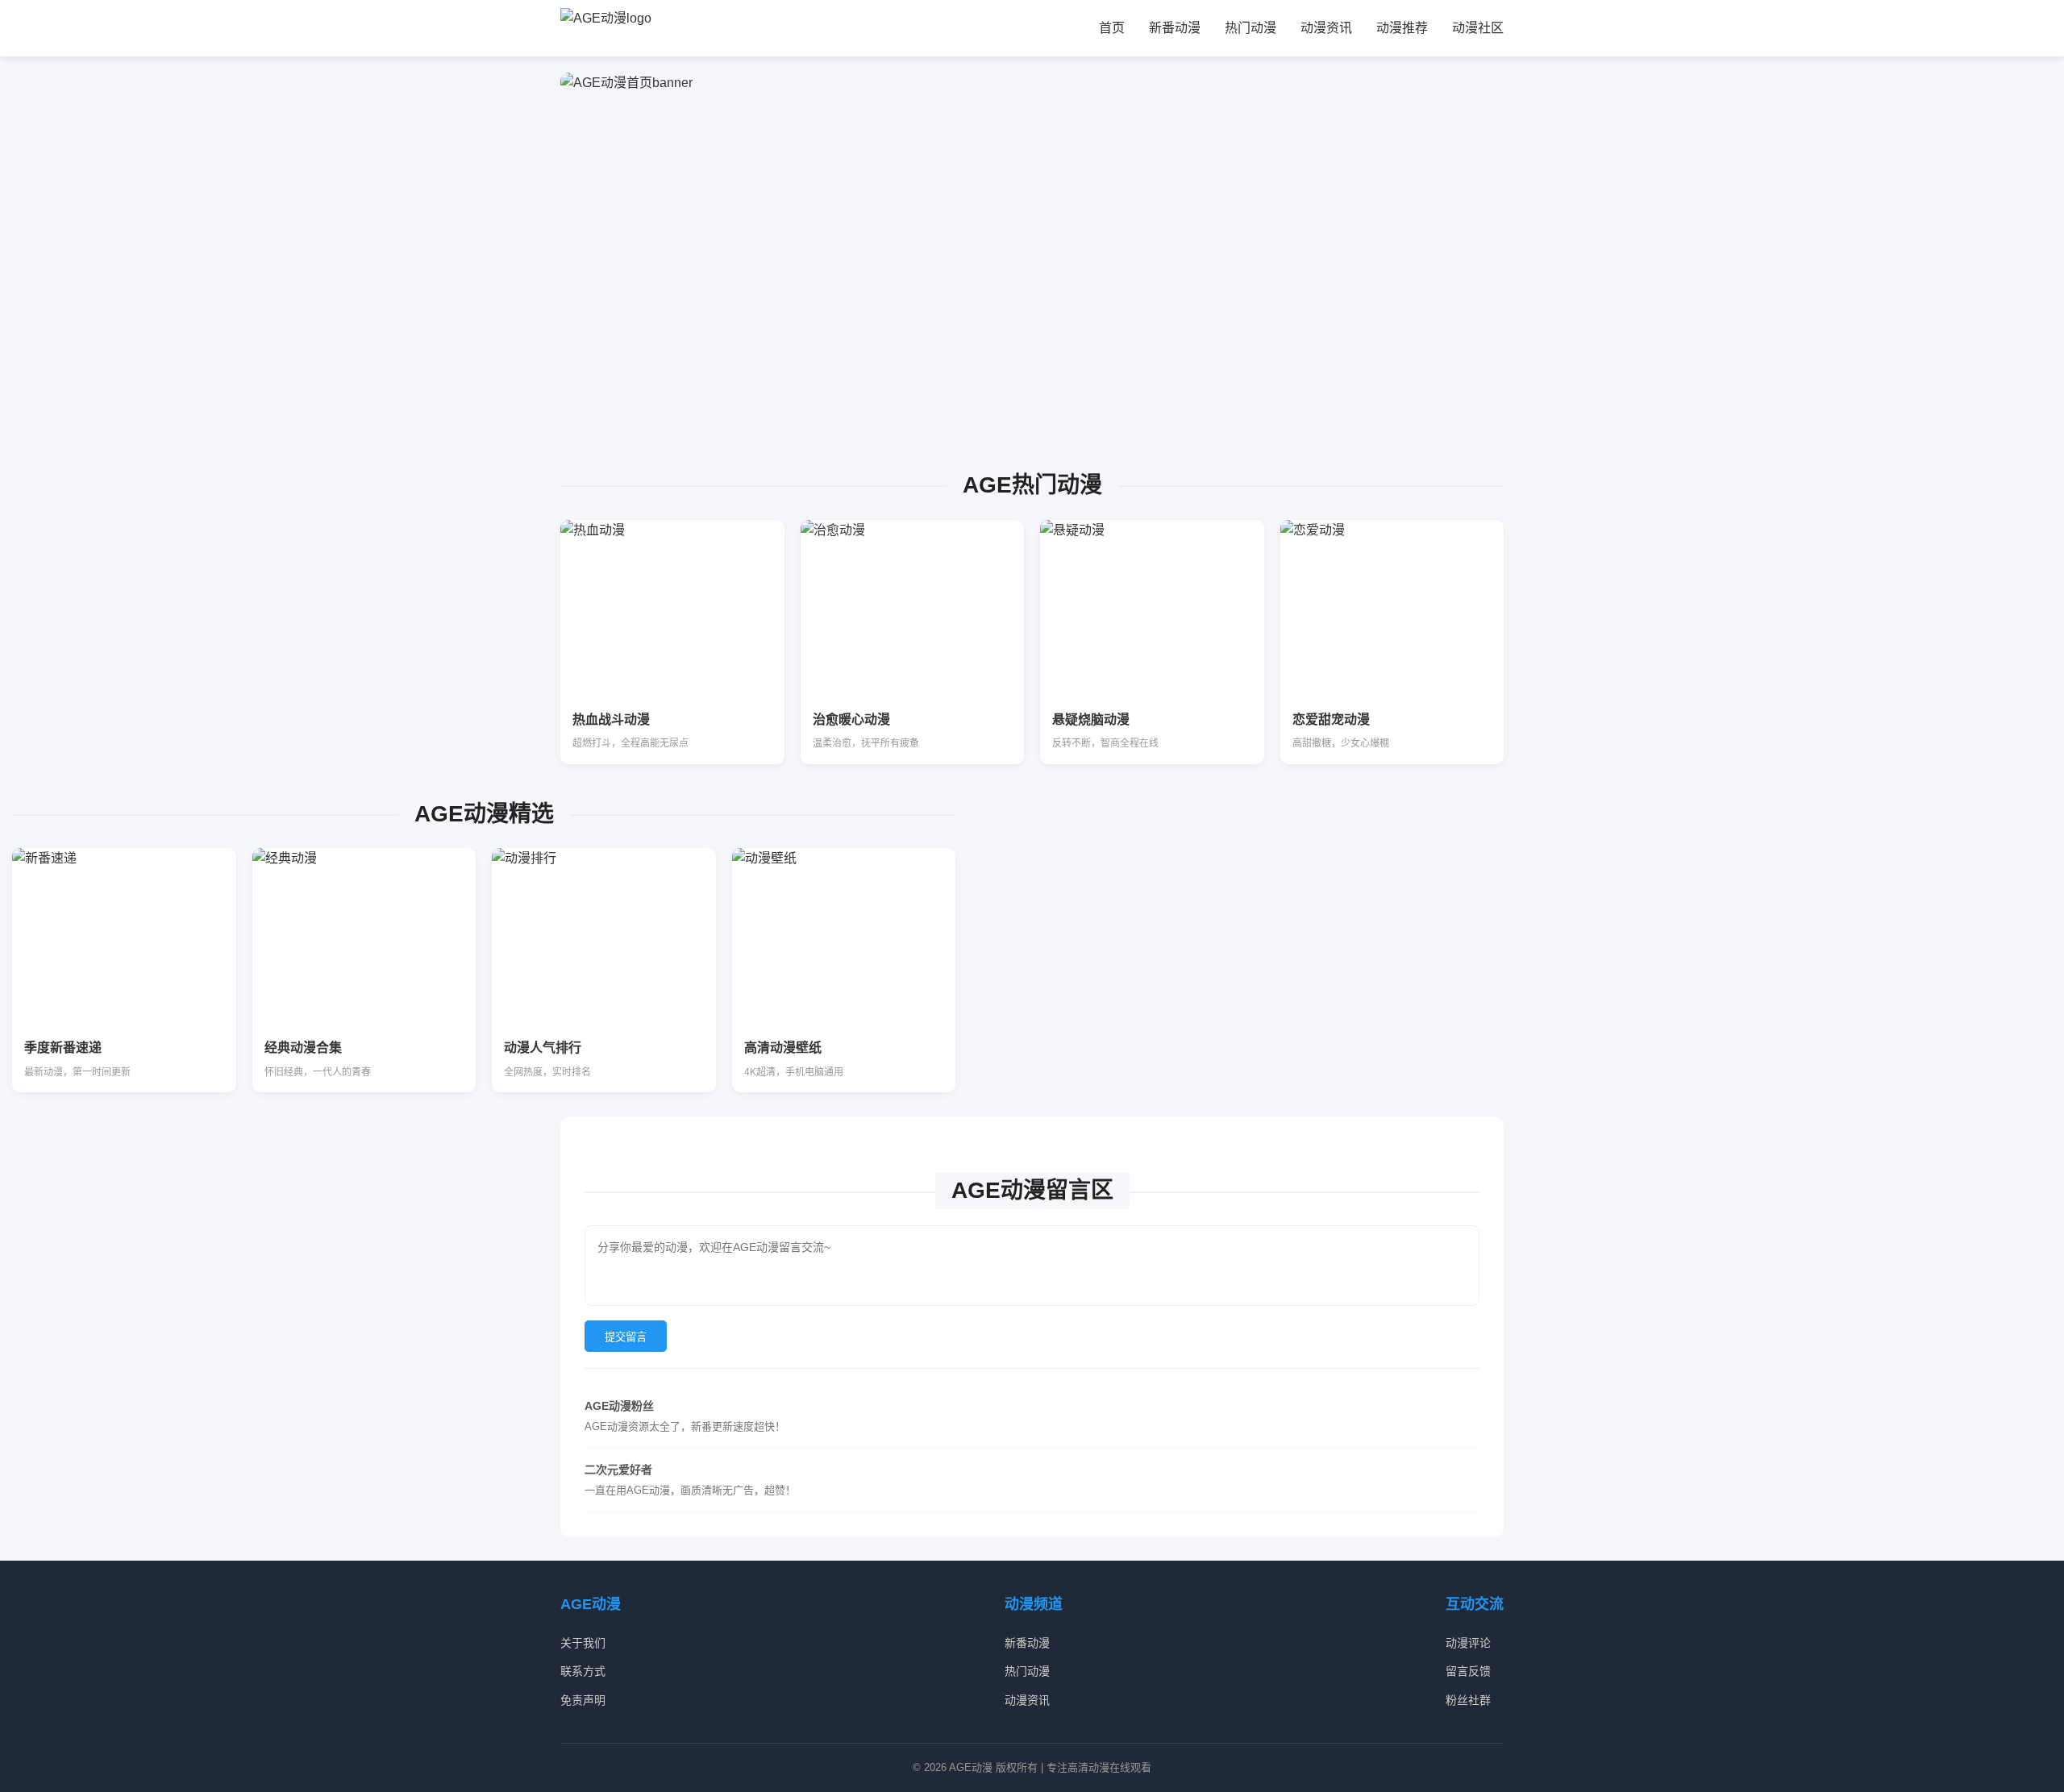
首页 (1112, 28)
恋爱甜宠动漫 (1331, 719)
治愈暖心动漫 (851, 719)
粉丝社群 (1468, 1700)
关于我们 (583, 1643)
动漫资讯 (1326, 28)
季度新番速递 (63, 1048)
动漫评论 (1468, 1643)
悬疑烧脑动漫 (1091, 719)
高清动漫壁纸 (783, 1048)
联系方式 (583, 1671)
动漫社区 (1478, 28)
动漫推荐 (1402, 28)
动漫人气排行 (543, 1048)
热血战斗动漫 (611, 719)
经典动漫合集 (303, 1048)
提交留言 (626, 1337)
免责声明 (583, 1700)
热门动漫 (1250, 28)
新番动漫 (1175, 28)
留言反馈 (1468, 1671)
